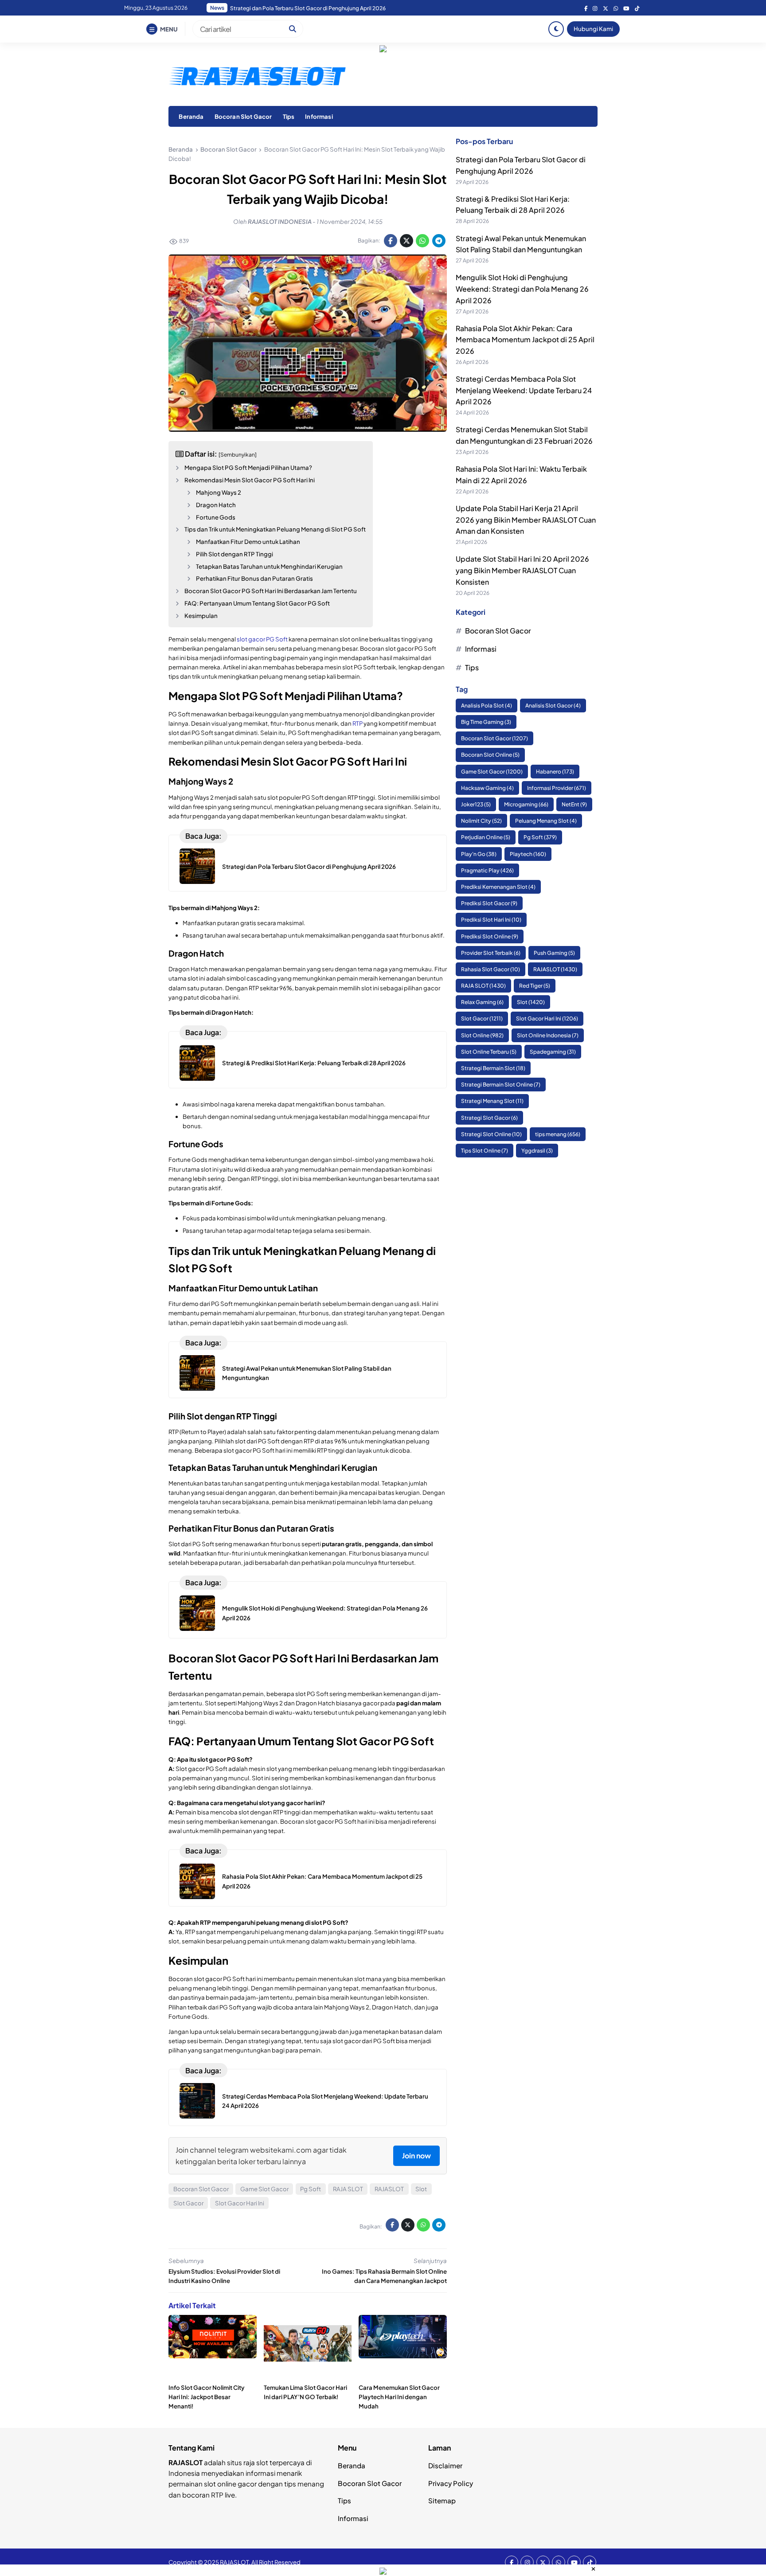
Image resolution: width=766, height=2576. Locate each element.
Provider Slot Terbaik (491, 953)
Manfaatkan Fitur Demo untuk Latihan (248, 541)
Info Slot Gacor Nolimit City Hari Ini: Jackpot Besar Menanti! (207, 2397)
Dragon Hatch (216, 505)
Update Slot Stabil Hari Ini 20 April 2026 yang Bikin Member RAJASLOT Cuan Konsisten (522, 571)
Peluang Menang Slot (546, 821)
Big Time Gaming (486, 722)
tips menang (558, 1134)
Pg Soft (311, 2189)
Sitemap (442, 2500)
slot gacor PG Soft (262, 639)
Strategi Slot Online (491, 1134)
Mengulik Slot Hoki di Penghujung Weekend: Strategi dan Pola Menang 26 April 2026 (522, 289)
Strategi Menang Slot (492, 1101)
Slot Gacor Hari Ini (240, 2203)
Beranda (191, 116)
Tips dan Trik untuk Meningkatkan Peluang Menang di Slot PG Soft (275, 529)
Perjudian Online (486, 838)
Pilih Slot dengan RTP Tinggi (234, 554)
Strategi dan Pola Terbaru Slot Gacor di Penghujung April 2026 (309, 866)
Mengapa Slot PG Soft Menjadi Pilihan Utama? (248, 467)
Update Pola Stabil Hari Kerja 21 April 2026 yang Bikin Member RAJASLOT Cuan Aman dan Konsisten (526, 520)
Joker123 (476, 805)
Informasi (319, 116)
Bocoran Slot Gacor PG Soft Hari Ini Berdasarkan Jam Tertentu (271, 591)
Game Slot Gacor (264, 2189)
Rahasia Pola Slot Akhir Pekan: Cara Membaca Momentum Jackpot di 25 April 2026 (333, 8)
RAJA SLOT (348, 2189)
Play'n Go (479, 854)
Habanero (555, 772)
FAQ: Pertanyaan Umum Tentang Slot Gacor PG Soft (257, 603)
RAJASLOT (389, 2189)
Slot (421, 2189)
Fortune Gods (216, 517)
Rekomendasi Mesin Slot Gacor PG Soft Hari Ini (250, 480)
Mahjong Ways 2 (219, 492)
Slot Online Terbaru (489, 1052)
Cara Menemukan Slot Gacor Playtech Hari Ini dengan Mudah (399, 2397)
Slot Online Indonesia (548, 1035)
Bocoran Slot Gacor (243, 116)
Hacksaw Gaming (487, 788)
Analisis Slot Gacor (553, 706)
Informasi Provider (557, 788)
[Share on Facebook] (391, 241)
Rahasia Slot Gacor (490, 969)
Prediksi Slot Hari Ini (491, 920)
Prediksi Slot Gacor (489, 904)
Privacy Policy (451, 2483)
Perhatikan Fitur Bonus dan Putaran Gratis (254, 578)
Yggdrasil (537, 1151)
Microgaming (526, 805)
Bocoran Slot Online (490, 755)
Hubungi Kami (593, 29)
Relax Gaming (482, 1003)
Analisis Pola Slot (487, 706)
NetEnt (574, 805)
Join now (416, 2156)
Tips (289, 116)
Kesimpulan (201, 616)
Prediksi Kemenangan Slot (498, 887)
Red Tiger (535, 986)
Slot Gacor (188, 2203)
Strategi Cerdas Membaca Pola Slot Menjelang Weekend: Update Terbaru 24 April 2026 (524, 391)
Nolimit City (481, 821)
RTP (358, 723)
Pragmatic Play (487, 870)
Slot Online (482, 1035)
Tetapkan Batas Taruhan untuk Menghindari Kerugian (269, 566)
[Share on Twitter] (406, 241)
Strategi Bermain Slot (493, 1069)
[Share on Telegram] (439, 241)
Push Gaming (554, 953)
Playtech (528, 854)
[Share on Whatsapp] (422, 241)
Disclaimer (445, 2465)
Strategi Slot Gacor (489, 1118)
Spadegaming (553, 1052)
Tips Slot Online (485, 1151)
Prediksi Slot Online (490, 936)
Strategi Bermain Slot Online (501, 1085)
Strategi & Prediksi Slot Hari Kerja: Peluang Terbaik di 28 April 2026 (314, 1063)
